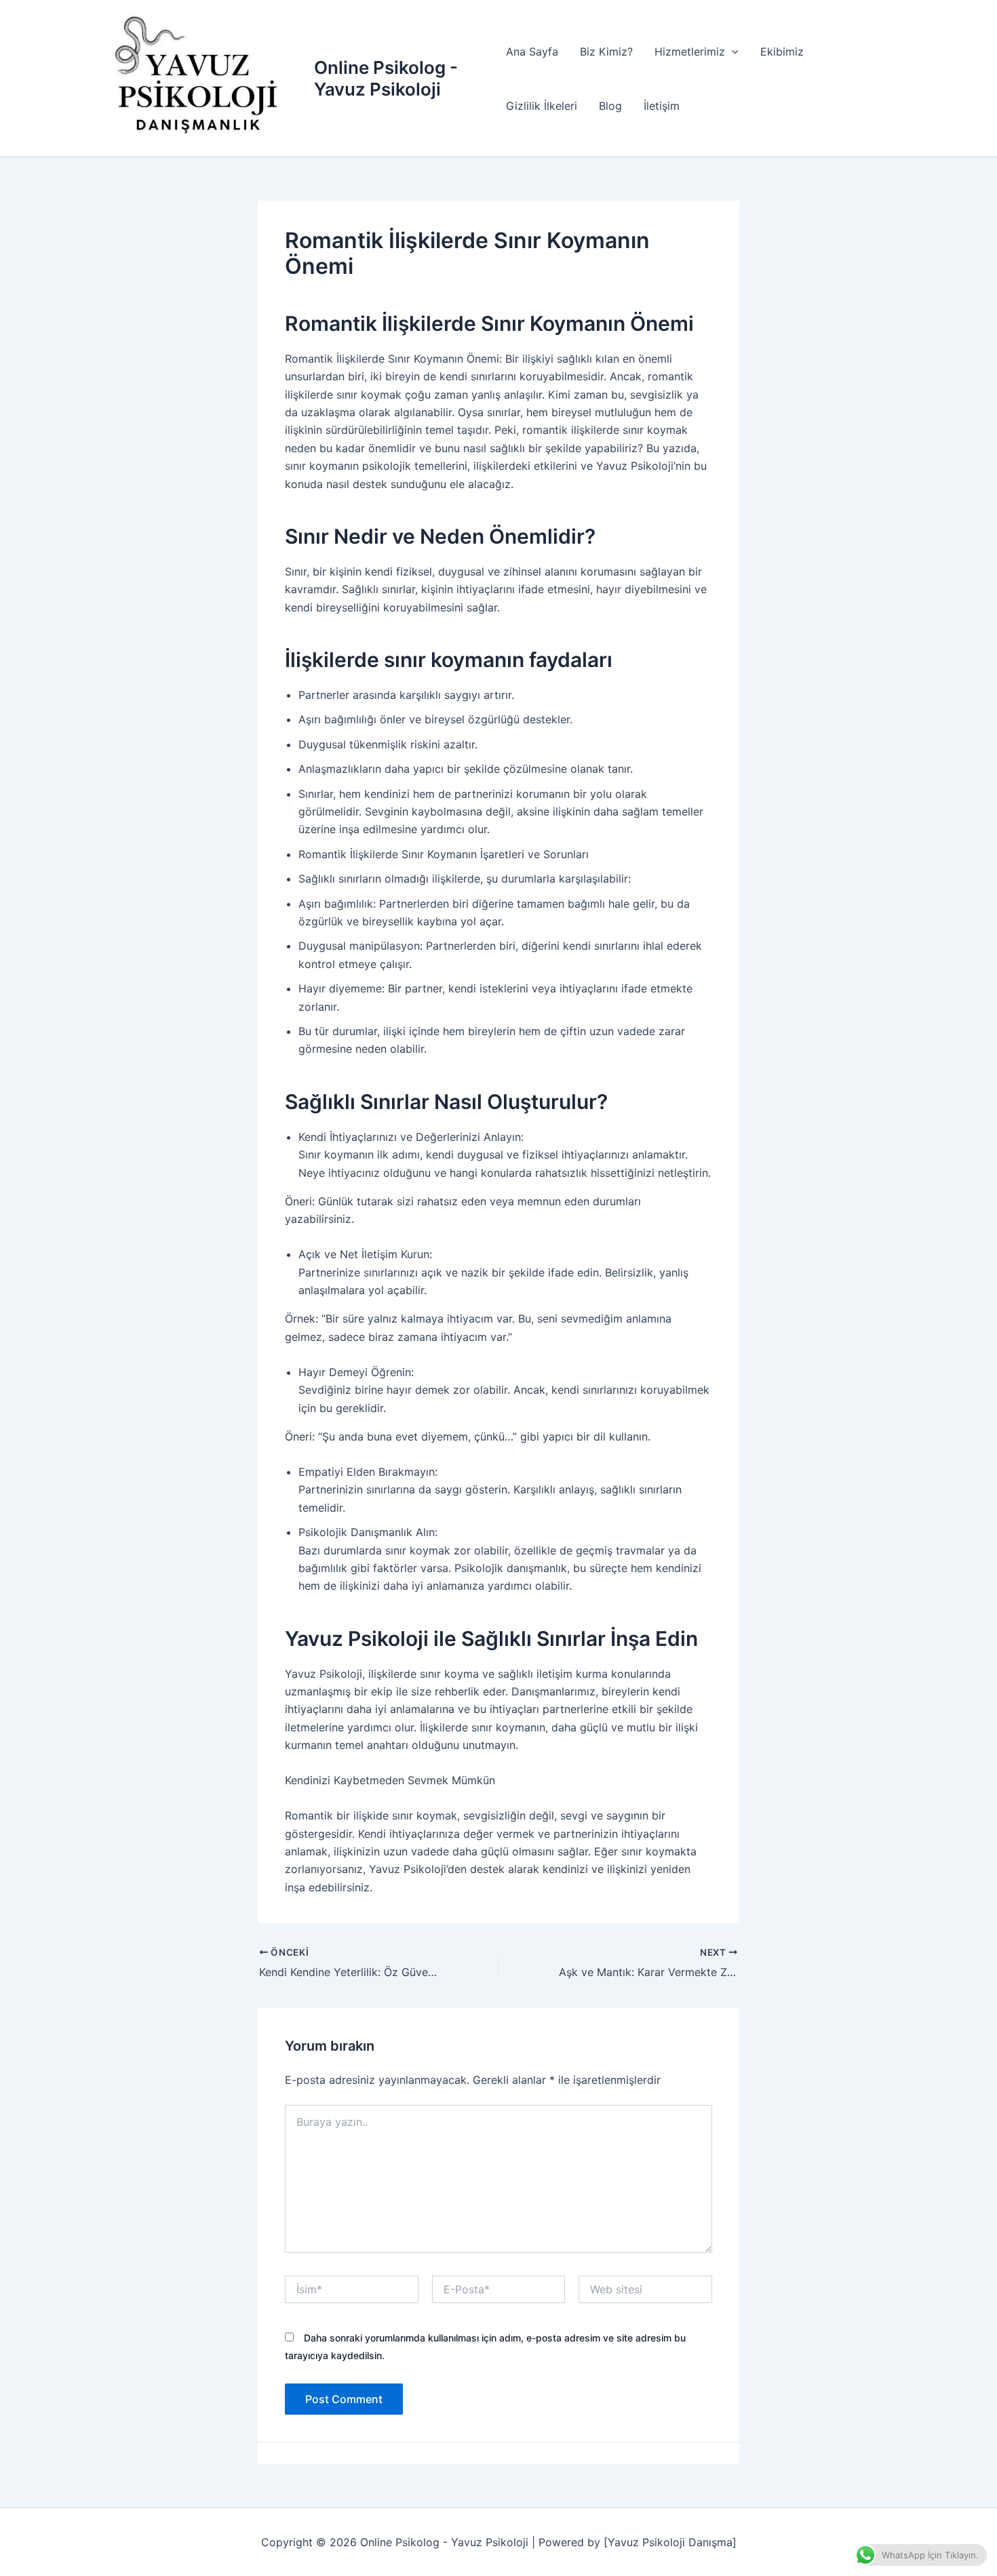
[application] (732, 52)
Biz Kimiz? (606, 52)
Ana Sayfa (532, 52)
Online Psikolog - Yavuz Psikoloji (386, 78)
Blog (610, 106)
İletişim (662, 106)
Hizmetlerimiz (690, 52)
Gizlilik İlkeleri (542, 106)
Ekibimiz (782, 52)
